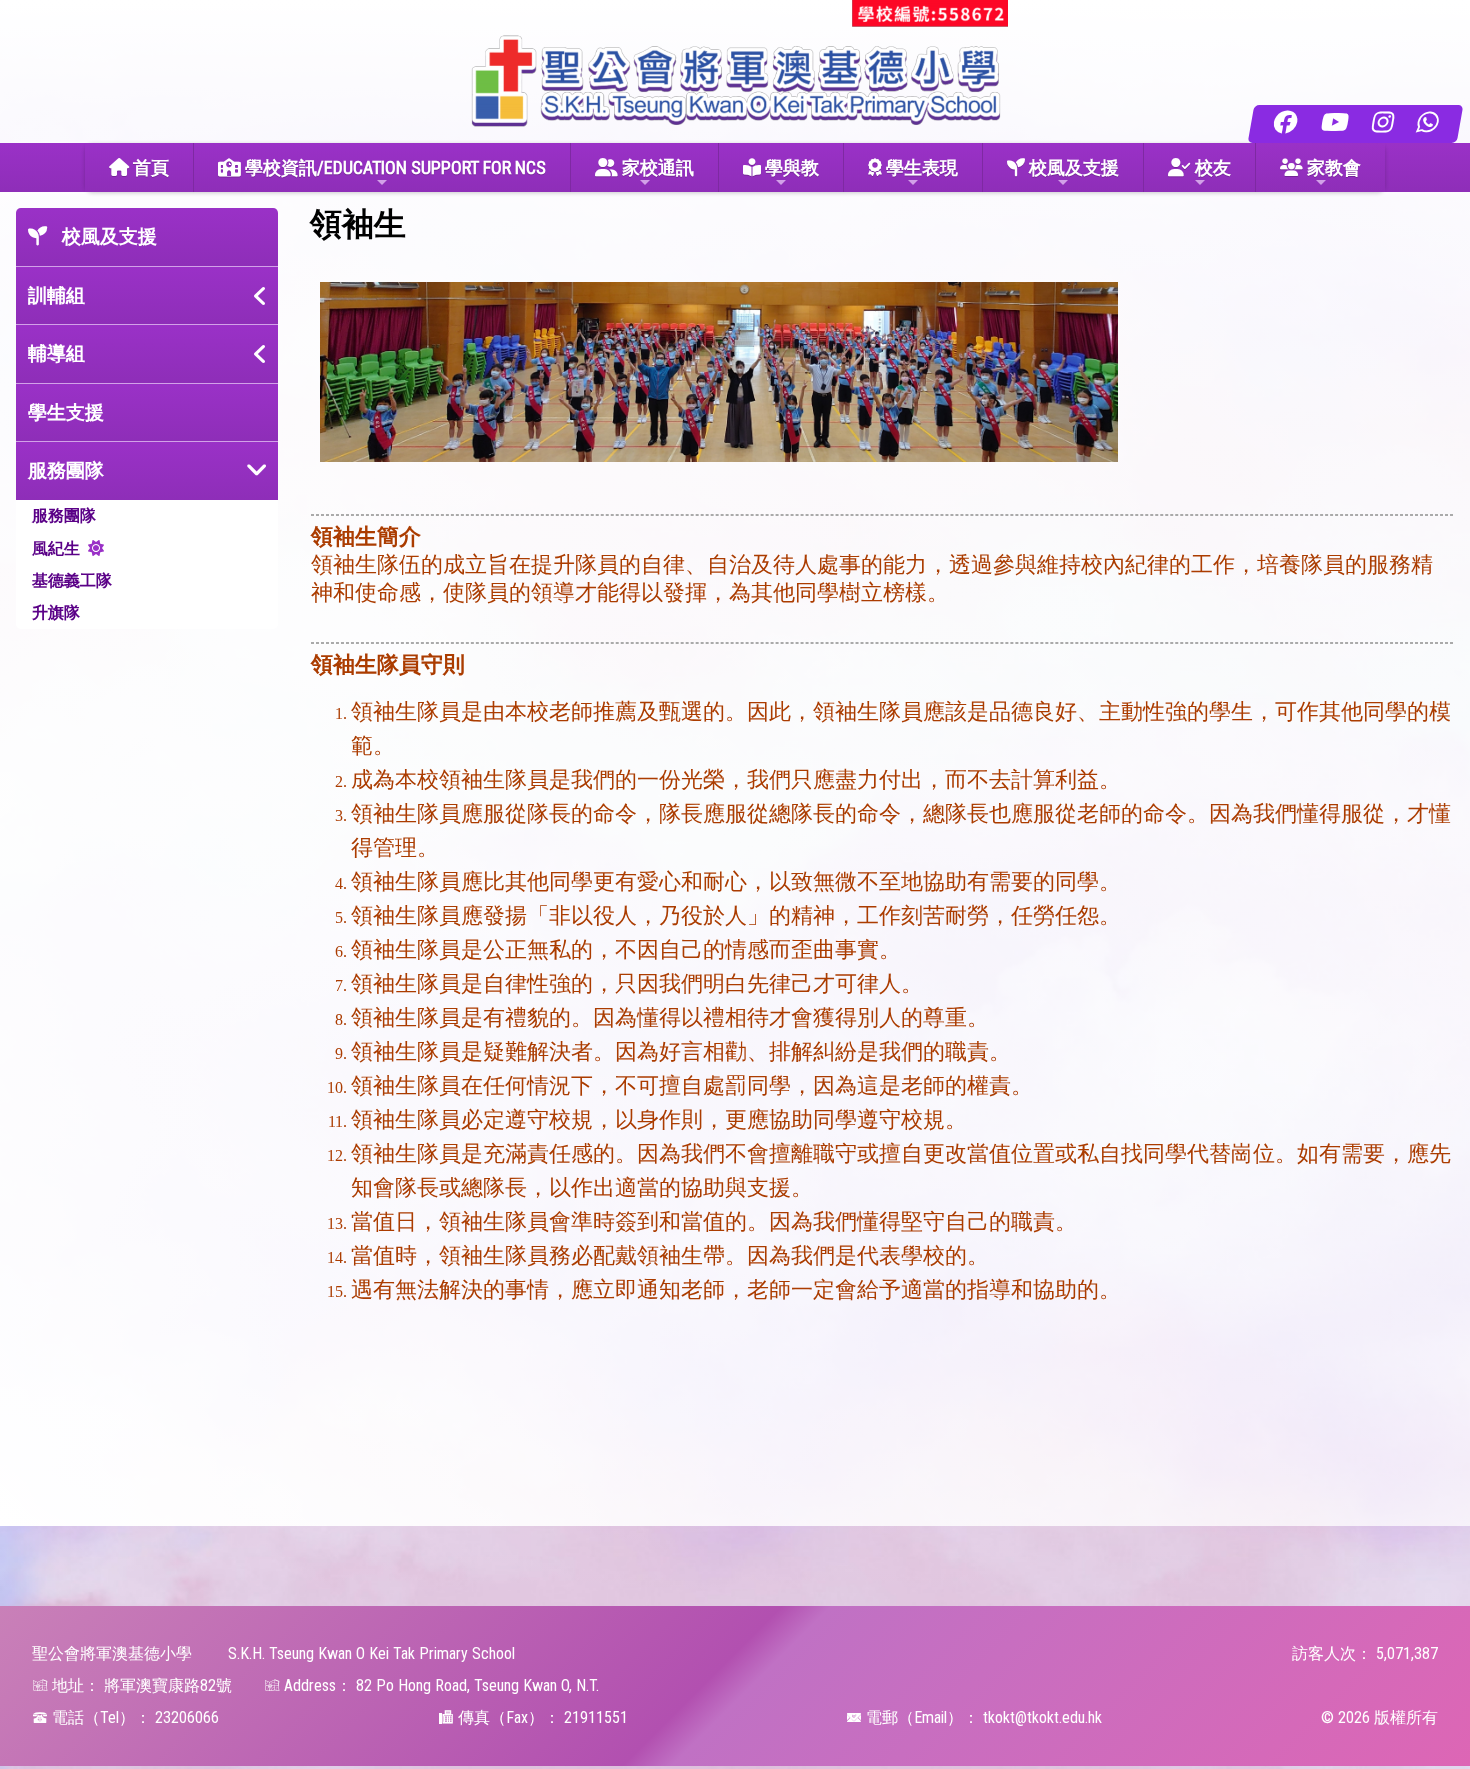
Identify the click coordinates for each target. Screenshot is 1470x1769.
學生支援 (66, 412)
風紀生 (56, 548)
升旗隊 (56, 612)
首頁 (149, 167)
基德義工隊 (72, 580)
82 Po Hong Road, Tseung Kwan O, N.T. (477, 1685)
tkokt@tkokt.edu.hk (1042, 1717)
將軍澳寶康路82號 (168, 1685)
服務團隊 (64, 515)
